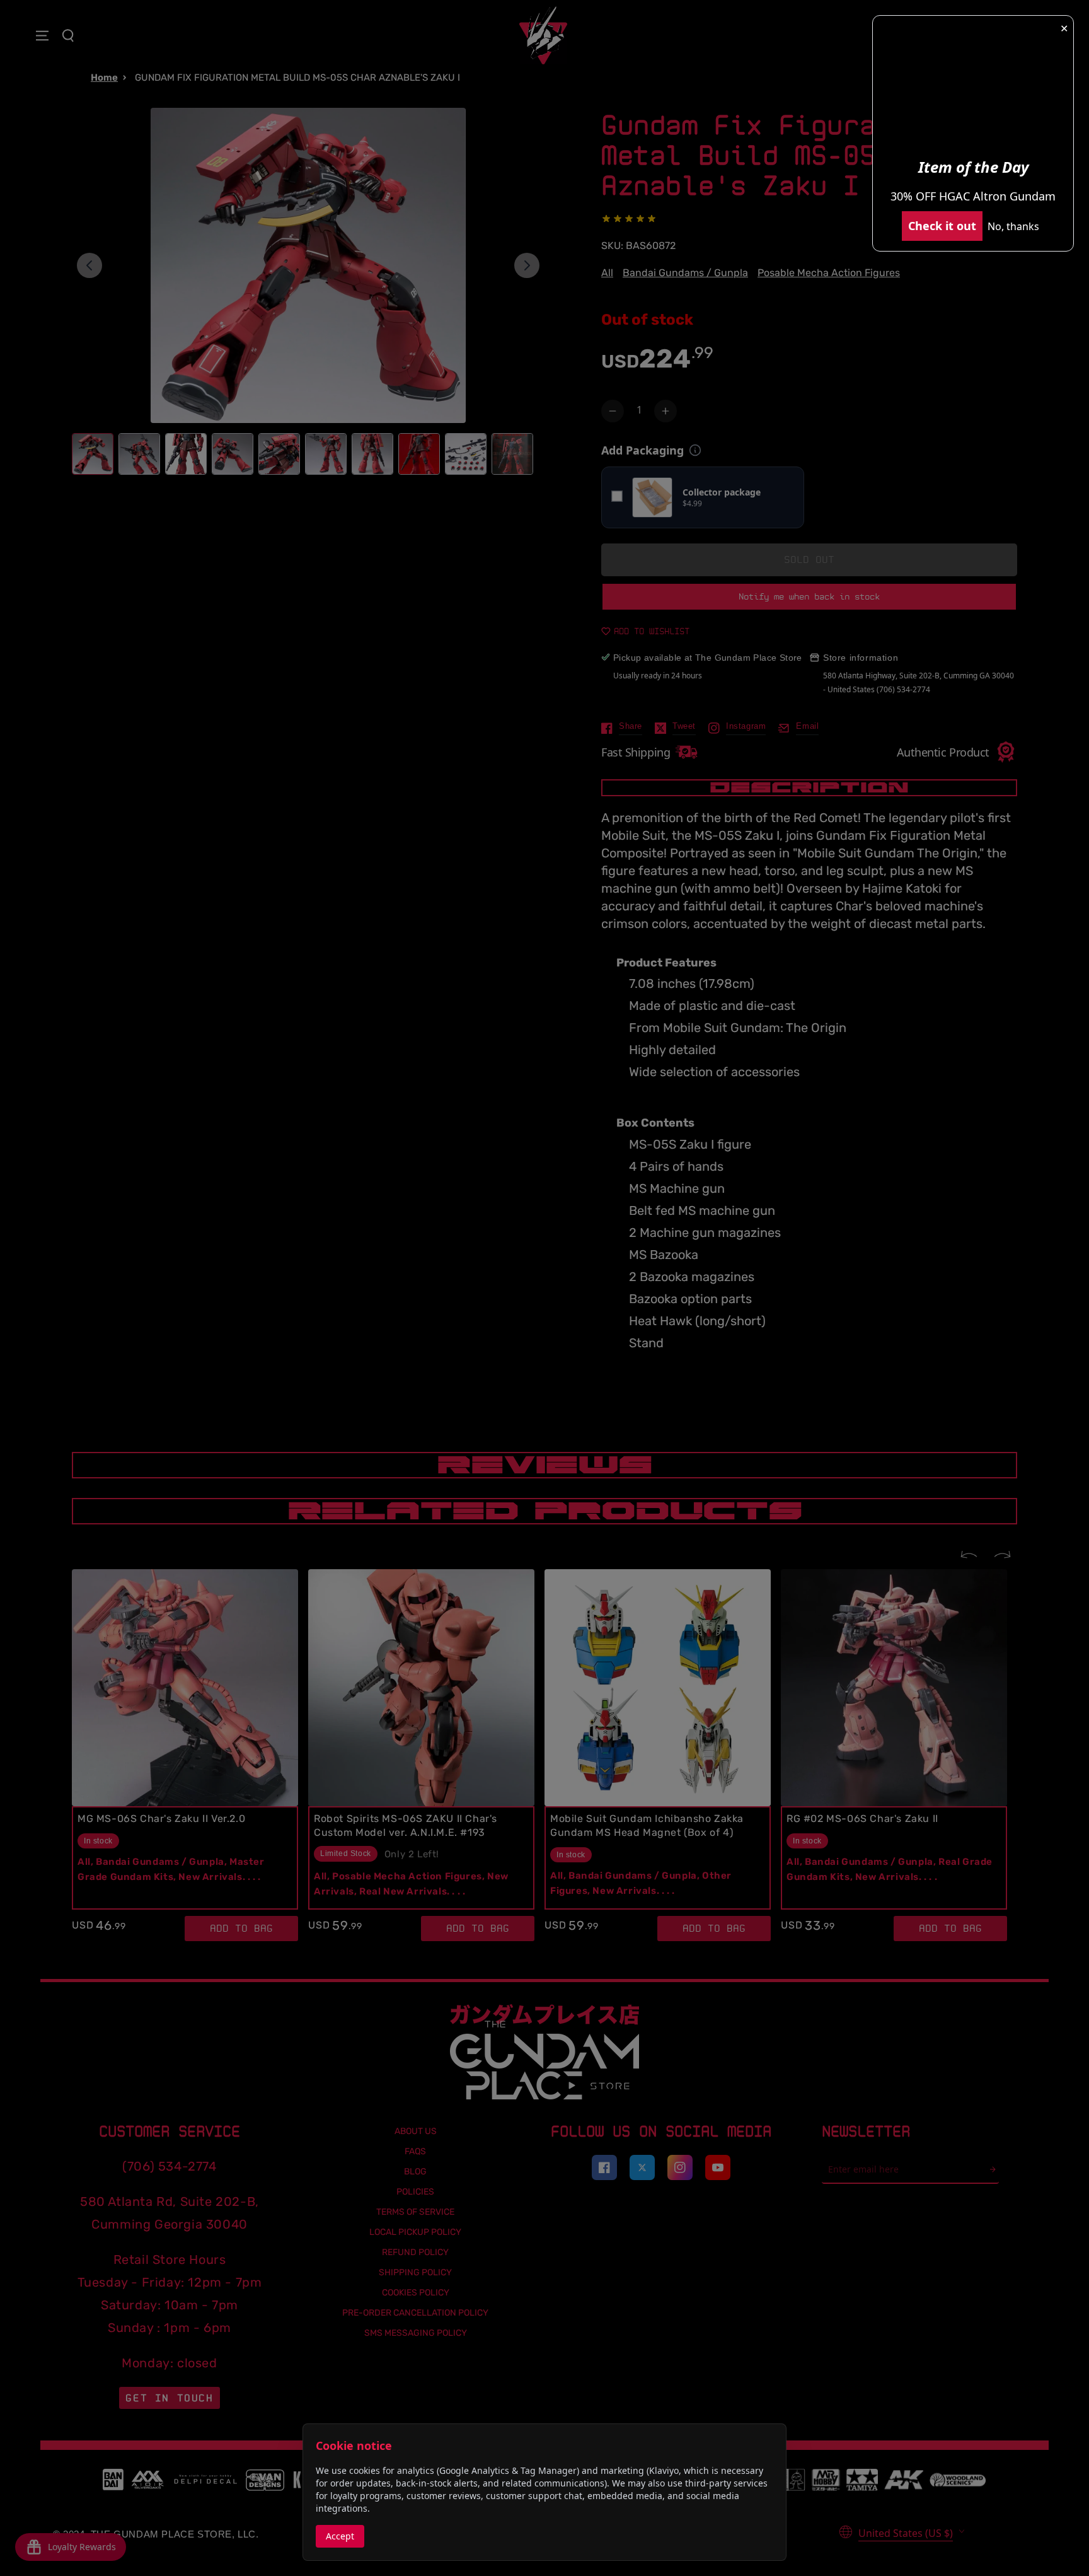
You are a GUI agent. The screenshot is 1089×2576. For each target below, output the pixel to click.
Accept (340, 2536)
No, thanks (1013, 226)
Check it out (942, 226)
